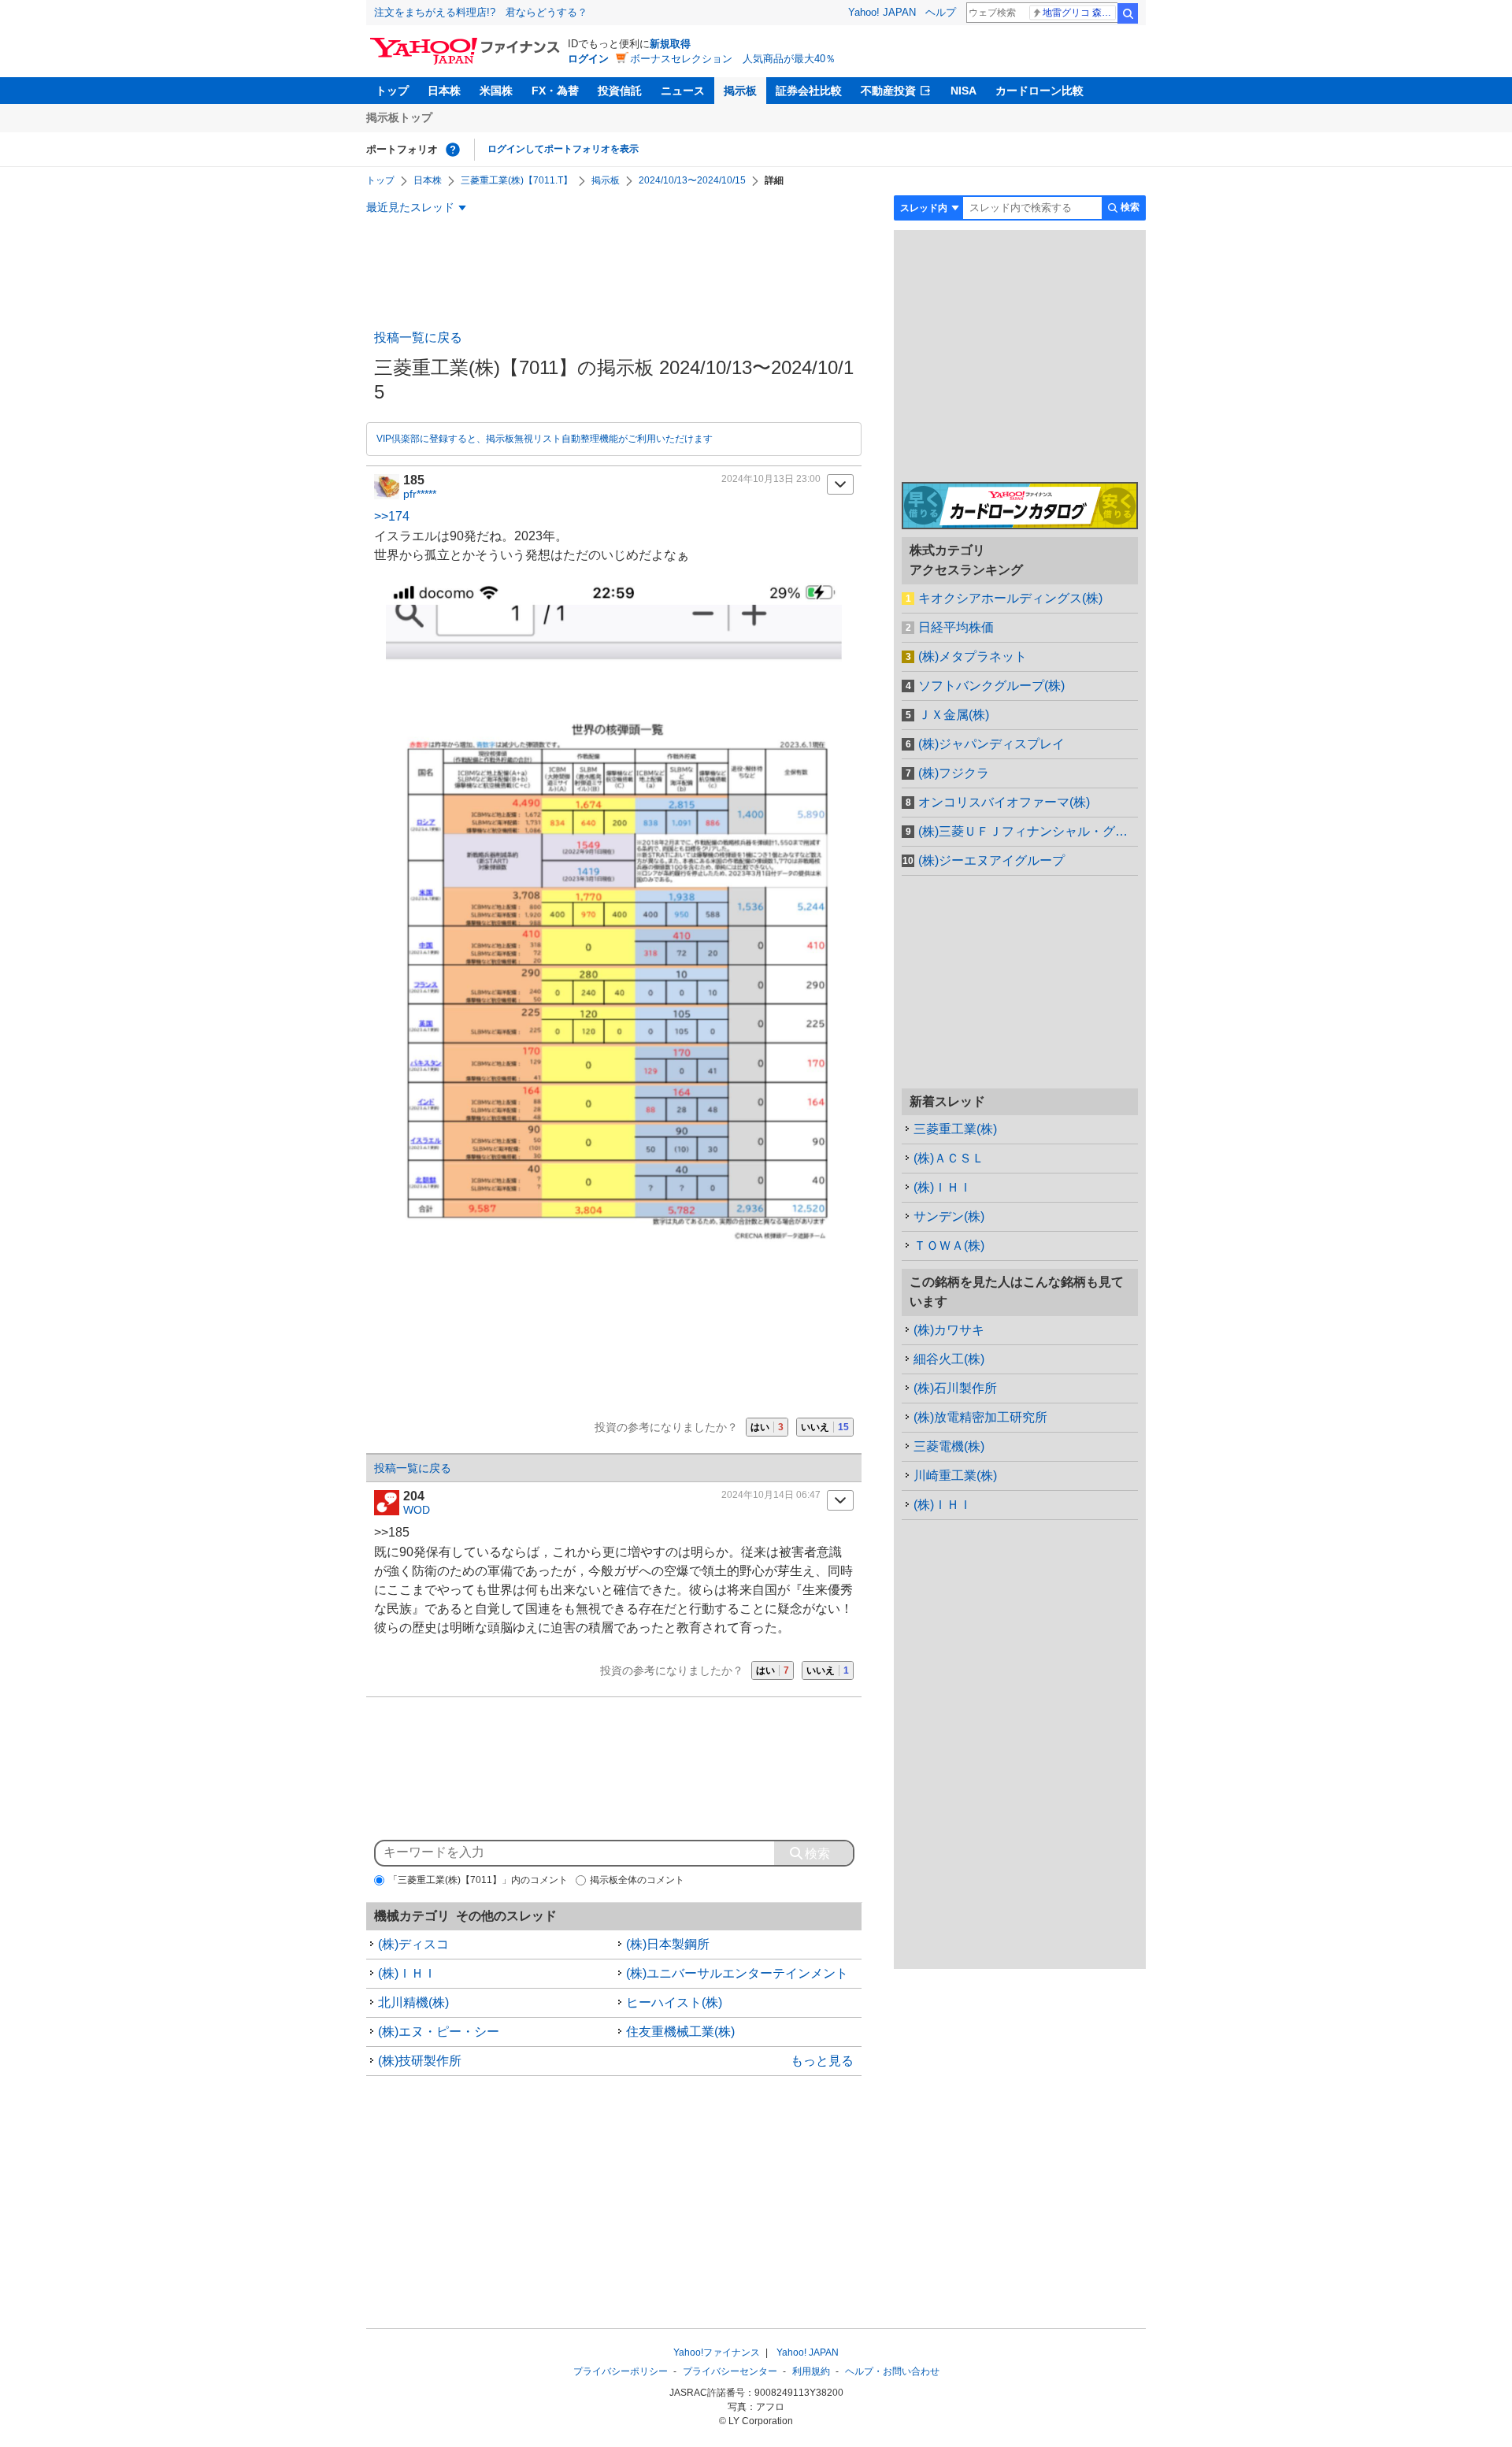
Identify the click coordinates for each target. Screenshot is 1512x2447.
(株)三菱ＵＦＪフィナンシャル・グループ (1028, 831)
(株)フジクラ (954, 773)
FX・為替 (555, 91)
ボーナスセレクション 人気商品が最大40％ (733, 59)
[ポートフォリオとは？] (453, 150)
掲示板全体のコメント (637, 1880)
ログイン (588, 59)
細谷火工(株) (949, 1359)
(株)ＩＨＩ (407, 1973)
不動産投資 (888, 91)
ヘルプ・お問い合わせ (892, 2371)
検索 (1128, 13)
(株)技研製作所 (420, 2061)
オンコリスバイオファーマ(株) (1004, 802)
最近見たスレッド (410, 207)
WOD (417, 1510)
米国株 (496, 91)
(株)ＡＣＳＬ (949, 1158)
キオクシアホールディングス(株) (1010, 598)
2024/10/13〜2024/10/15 (692, 180)
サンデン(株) (949, 1216)
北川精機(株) (413, 2002)
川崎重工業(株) (955, 1476)
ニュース (683, 91)
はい (767, 1427)
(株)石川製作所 (955, 1388)
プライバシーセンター (730, 2371)
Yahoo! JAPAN (882, 12)
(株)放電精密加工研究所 (980, 1417)
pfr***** (420, 494)
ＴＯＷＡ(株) (949, 1246)
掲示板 (740, 91)
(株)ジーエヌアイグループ (991, 860)
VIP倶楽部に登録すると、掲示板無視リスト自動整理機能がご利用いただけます (545, 439)
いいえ (825, 1427)
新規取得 (670, 44)
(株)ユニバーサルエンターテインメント (737, 1973)
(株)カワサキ (949, 1330)
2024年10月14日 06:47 (771, 1495)
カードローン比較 (1039, 91)
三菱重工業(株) (955, 1129)
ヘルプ (941, 12)
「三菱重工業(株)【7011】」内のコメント (478, 1880)
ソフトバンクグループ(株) (991, 686)
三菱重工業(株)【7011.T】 (517, 180)
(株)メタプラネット (973, 656)
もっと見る (822, 2061)
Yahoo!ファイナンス (717, 2352)
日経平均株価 (956, 627)
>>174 (392, 516)
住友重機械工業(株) (680, 2032)
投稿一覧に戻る (418, 337)
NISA (964, 91)
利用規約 (811, 2371)
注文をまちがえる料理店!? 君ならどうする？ (481, 12)
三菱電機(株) (949, 1446)
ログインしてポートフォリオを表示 (563, 149)
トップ (392, 91)
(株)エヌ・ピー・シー (439, 2032)
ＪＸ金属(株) (954, 715)
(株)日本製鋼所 (668, 1944)
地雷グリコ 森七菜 (1079, 13)
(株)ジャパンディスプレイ (991, 744)
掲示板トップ (399, 117)
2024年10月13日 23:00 (771, 479)
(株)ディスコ (413, 1944)
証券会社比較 (809, 91)
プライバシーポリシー (621, 2371)
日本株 (444, 91)
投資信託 (620, 91)
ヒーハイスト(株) (674, 2002)
